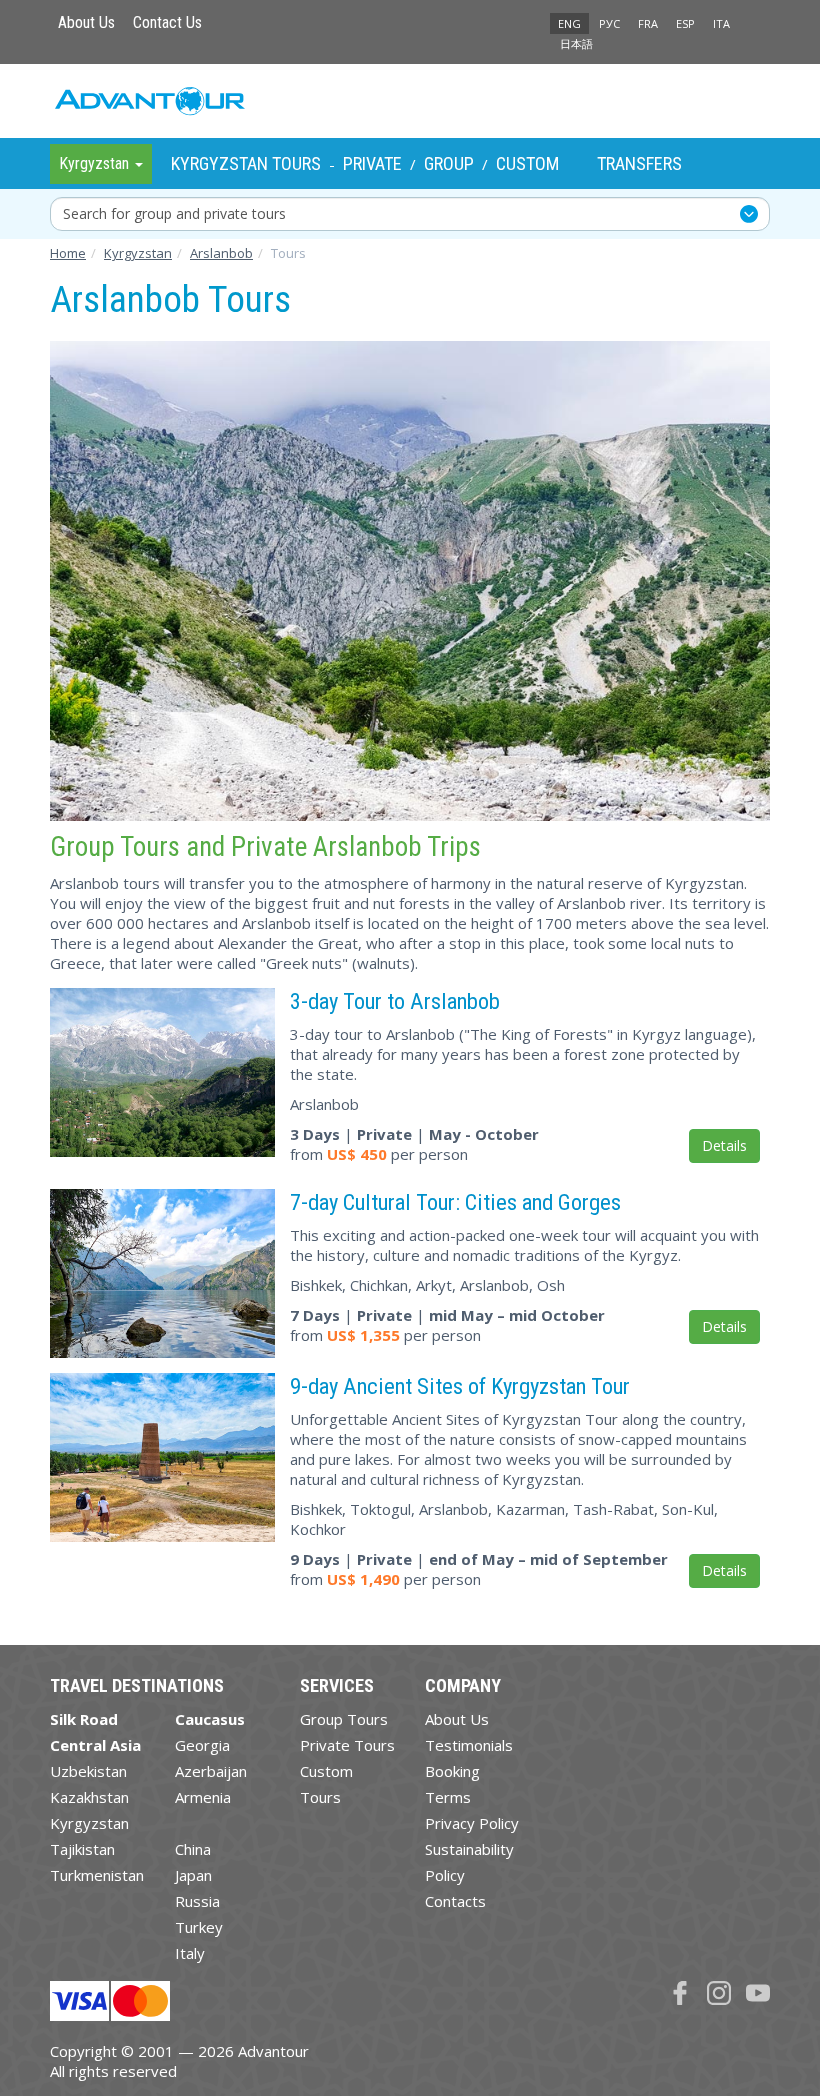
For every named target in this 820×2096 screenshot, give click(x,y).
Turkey (199, 1927)
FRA (648, 23)
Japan (193, 1875)
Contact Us (167, 22)
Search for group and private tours (174, 213)
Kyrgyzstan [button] (96, 163)
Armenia (203, 1797)
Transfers (639, 163)
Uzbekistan (88, 1771)
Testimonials (469, 1745)
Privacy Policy (472, 1823)
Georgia (202, 1745)
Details (724, 1145)
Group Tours (344, 1719)
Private (372, 163)
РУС (609, 23)
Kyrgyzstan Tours (246, 163)
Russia (197, 1901)
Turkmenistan (97, 1875)
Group (449, 163)
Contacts (455, 1901)
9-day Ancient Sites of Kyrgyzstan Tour (460, 1386)
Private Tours (347, 1745)
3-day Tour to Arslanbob (395, 1001)
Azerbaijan (211, 1771)
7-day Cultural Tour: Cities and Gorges (455, 1202)
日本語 (576, 43)
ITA (721, 23)
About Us (86, 22)
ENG (569, 23)
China (193, 1849)
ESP (685, 23)
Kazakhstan (89, 1797)
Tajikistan (82, 1849)
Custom (527, 163)
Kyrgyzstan (89, 1823)
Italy (190, 1953)
